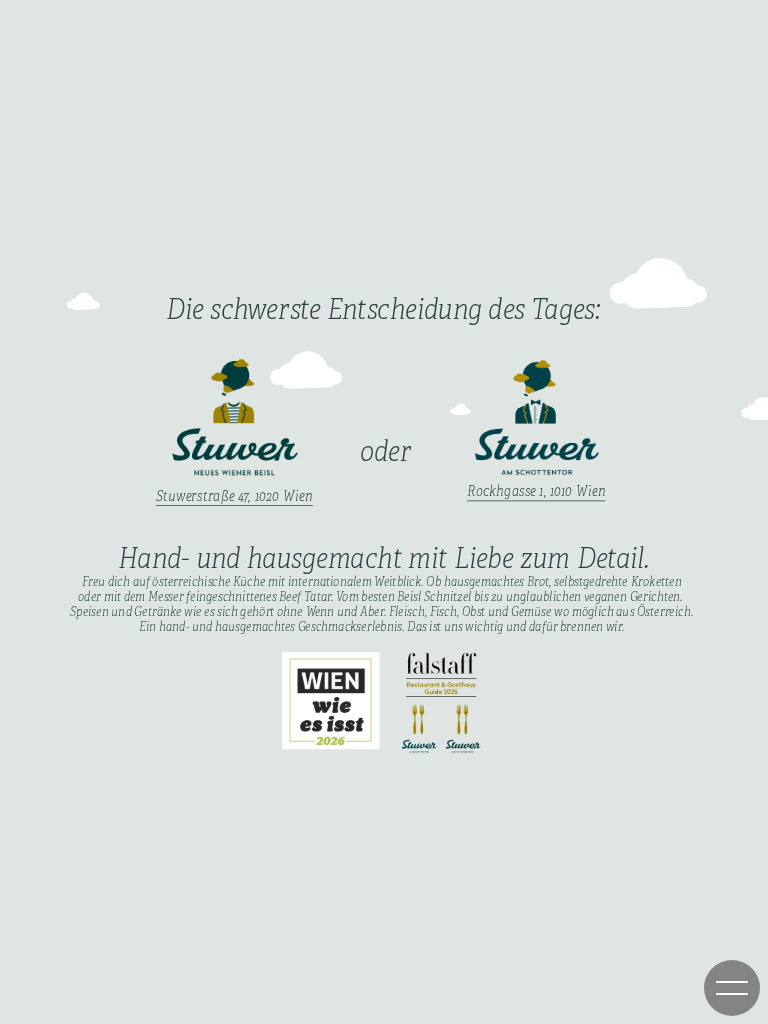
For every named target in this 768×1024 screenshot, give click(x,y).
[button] (732, 988)
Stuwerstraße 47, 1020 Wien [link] (234, 496)
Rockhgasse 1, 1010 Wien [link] (536, 492)
